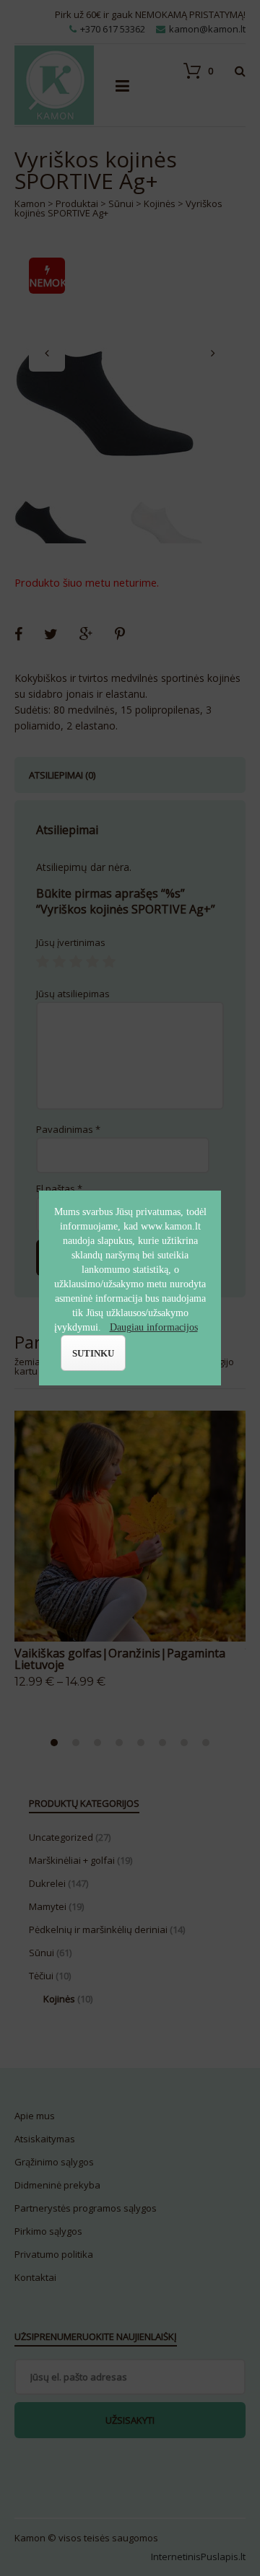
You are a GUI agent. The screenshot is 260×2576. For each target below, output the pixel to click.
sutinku (93, 1353)
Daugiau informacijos (154, 1327)
